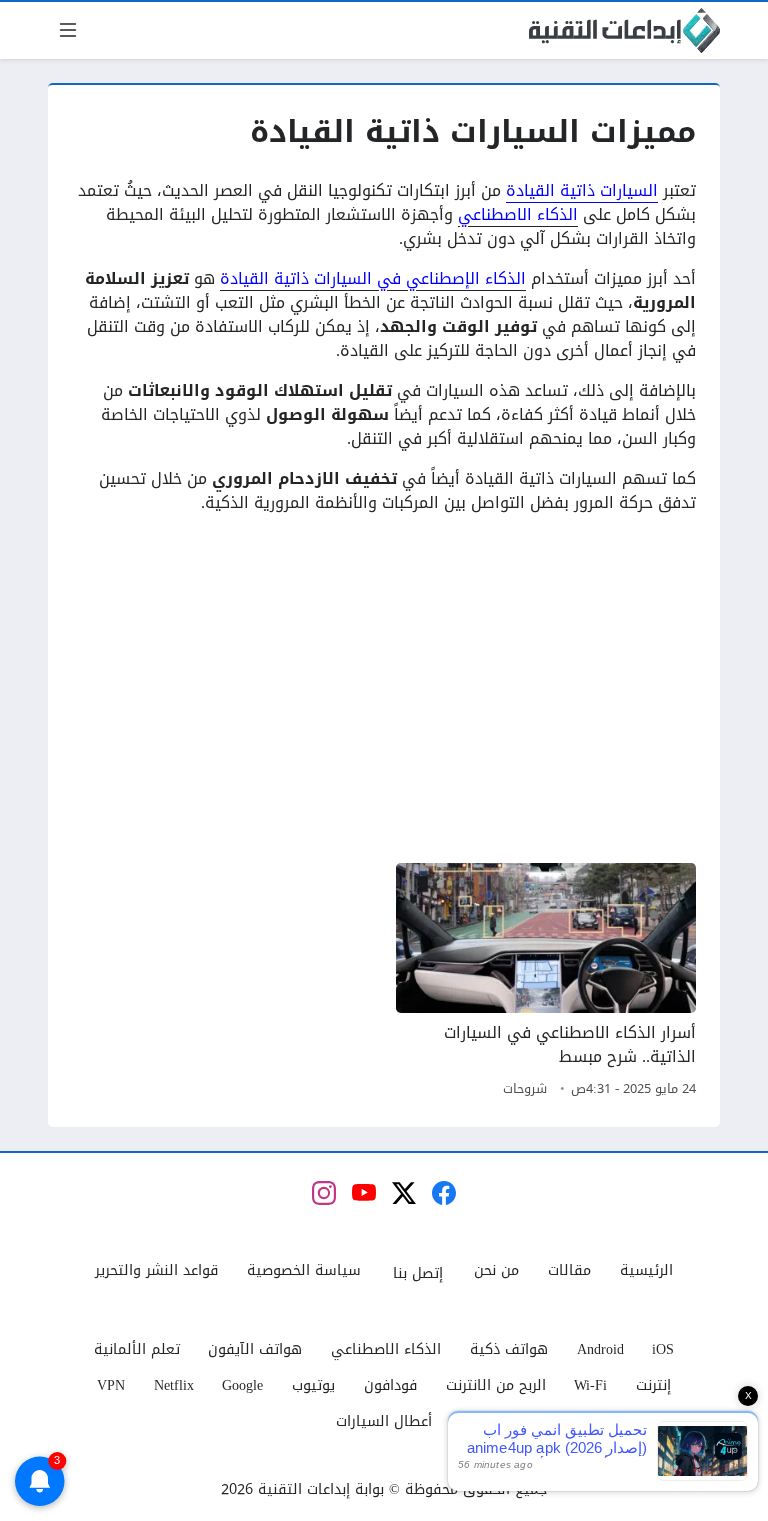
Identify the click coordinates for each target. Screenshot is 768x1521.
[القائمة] (68, 30)
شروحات (525, 1089)
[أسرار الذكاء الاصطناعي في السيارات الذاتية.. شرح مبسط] (546, 983)
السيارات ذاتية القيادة (582, 190)
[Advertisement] (384, 689)
